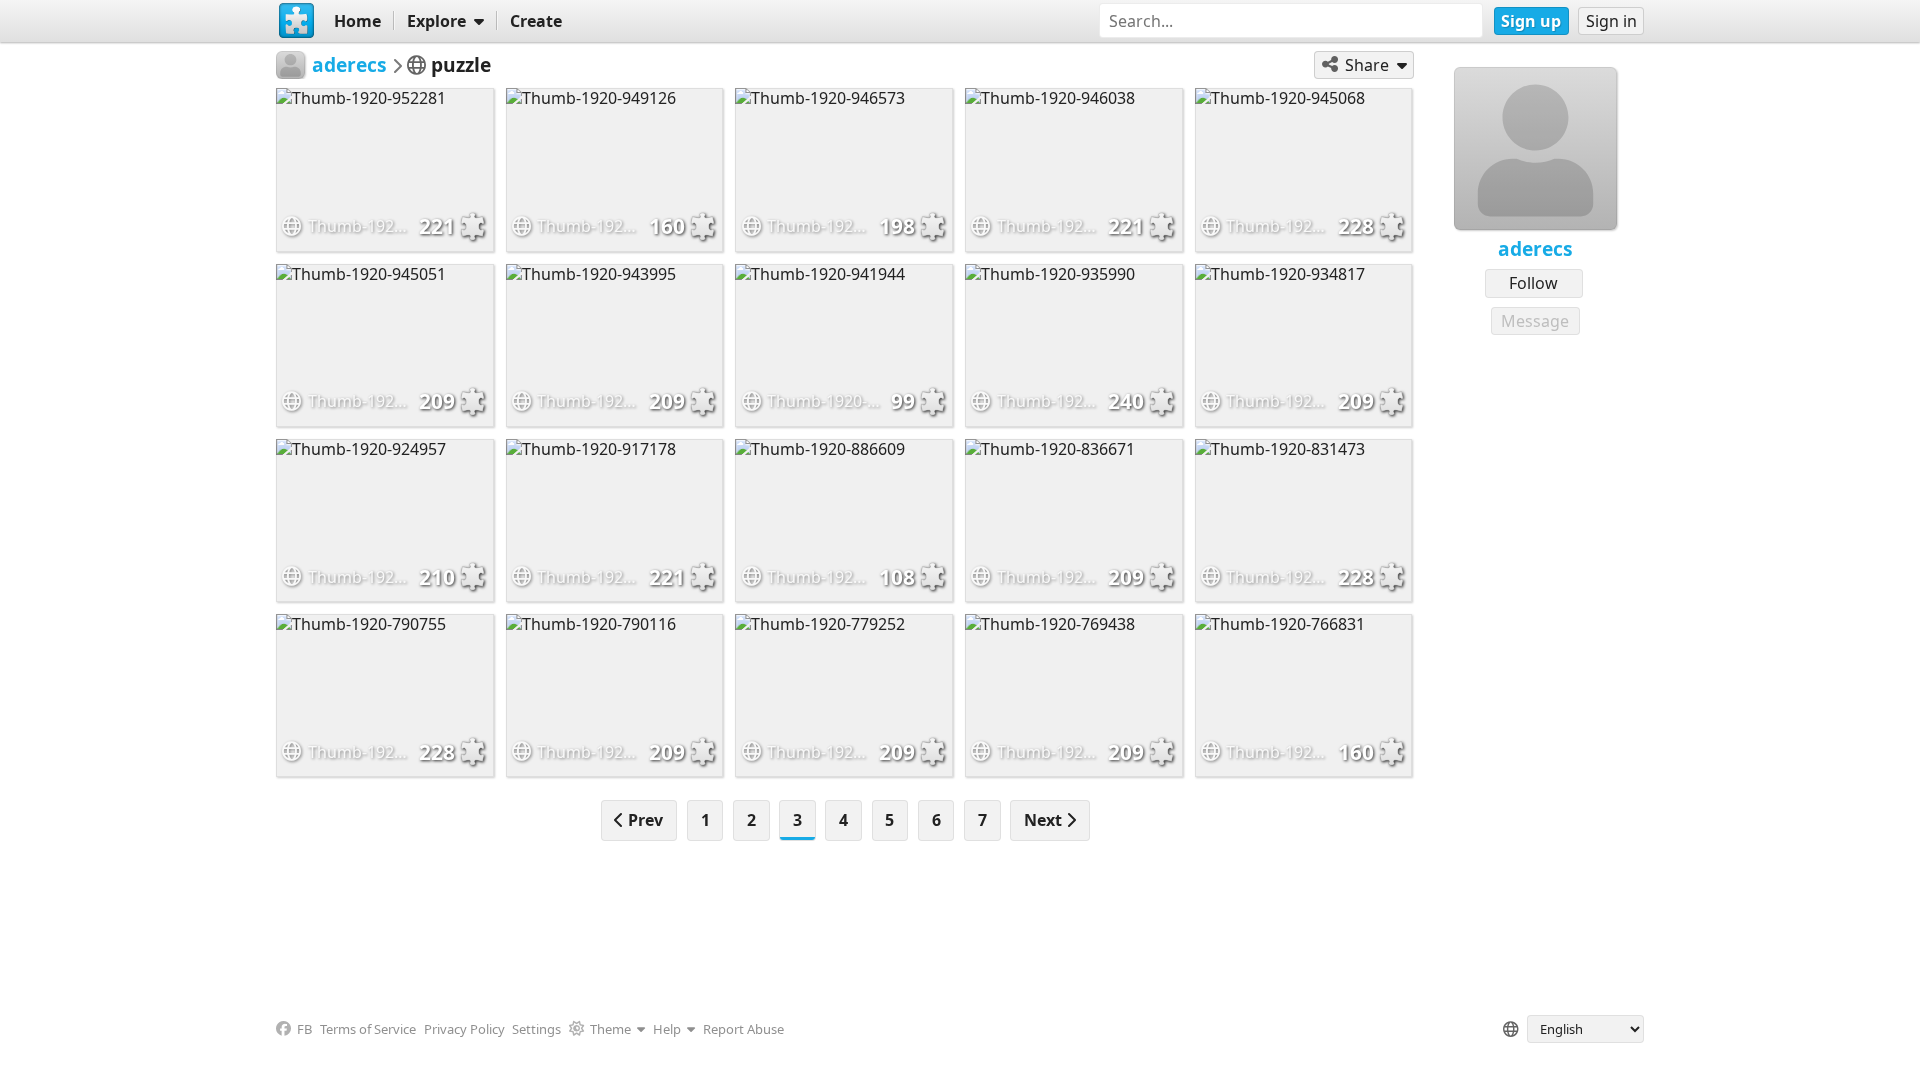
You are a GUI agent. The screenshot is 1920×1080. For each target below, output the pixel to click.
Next (1045, 820)
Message (1535, 321)
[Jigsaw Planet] (297, 21)
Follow (1533, 283)
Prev (643, 820)
